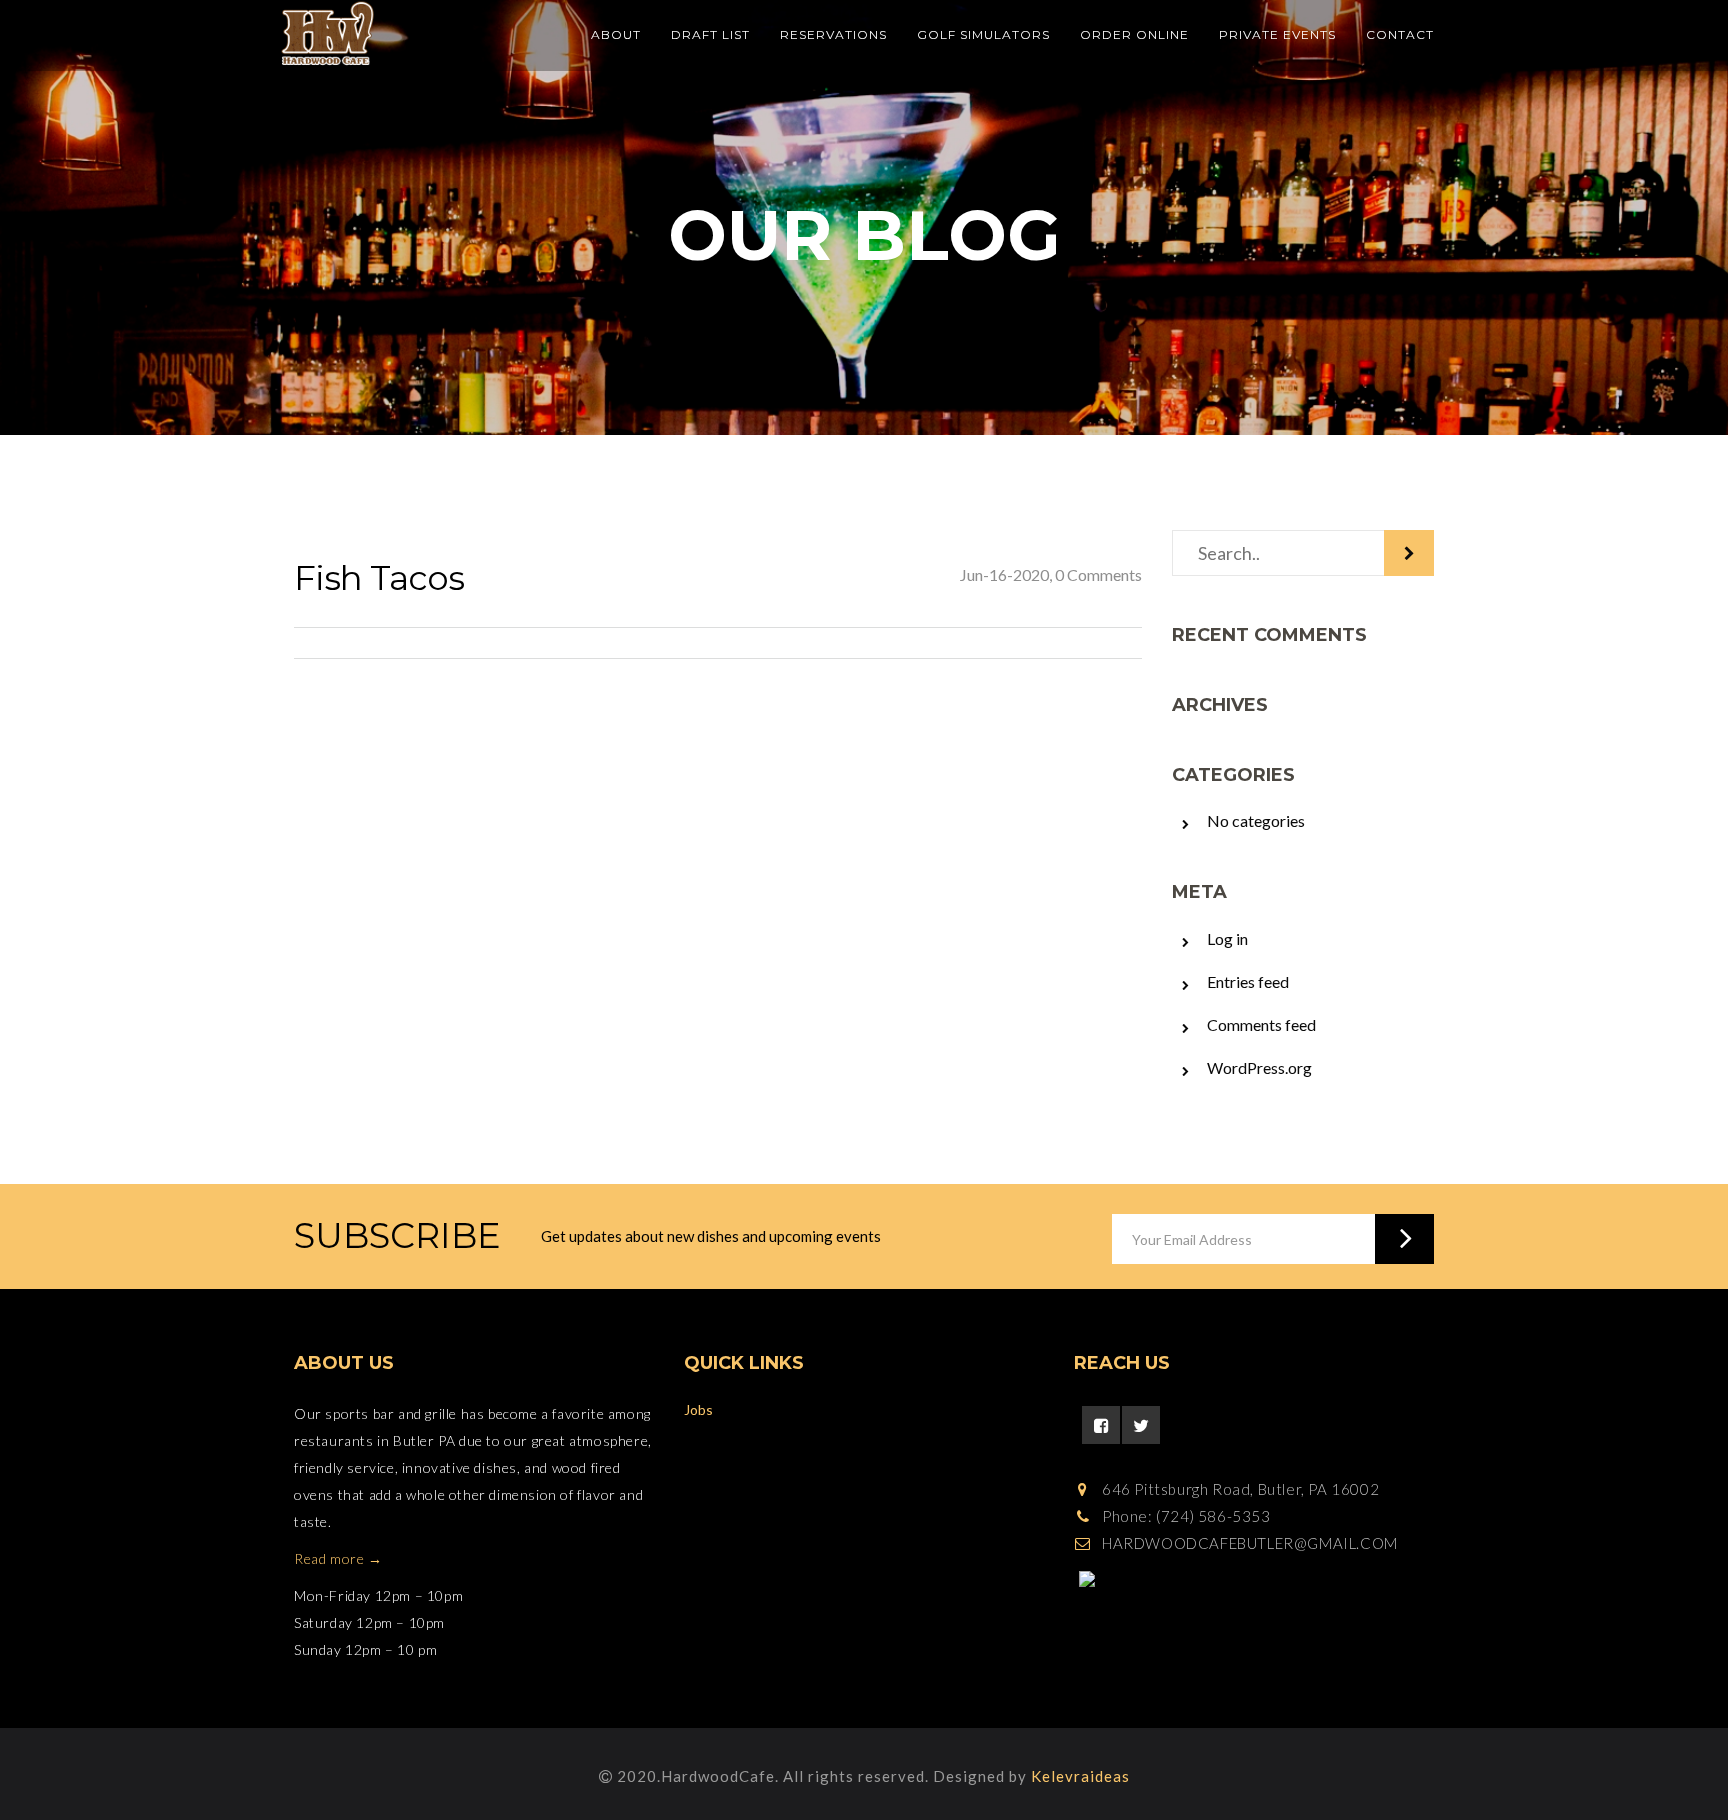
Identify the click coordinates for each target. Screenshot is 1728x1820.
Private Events (1277, 34)
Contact (1400, 34)
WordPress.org (1259, 1067)
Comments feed (1261, 1024)
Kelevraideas (1080, 1776)
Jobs (698, 1409)
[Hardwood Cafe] (328, 34)
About (616, 34)
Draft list (710, 34)
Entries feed (1248, 981)
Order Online (1134, 34)
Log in (1227, 938)
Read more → (338, 1558)
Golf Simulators (983, 34)
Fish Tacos (379, 578)
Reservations (833, 34)
